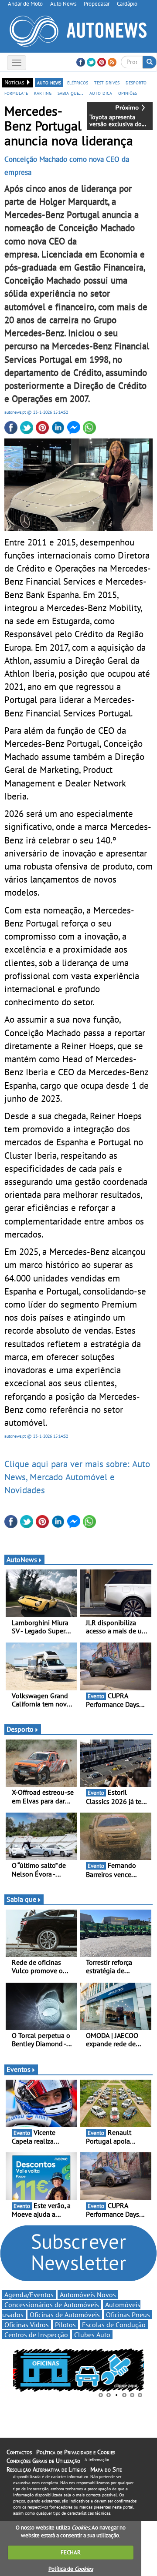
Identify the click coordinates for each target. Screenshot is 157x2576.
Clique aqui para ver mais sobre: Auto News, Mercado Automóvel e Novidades (77, 1477)
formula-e (16, 93)
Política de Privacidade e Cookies (76, 2452)
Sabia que (21, 1899)
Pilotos (65, 2325)
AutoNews (22, 1559)
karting (43, 93)
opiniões (128, 93)
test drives (107, 82)
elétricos (78, 82)
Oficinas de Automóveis (65, 2315)
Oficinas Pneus (128, 2315)
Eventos (19, 2069)
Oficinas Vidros (27, 2325)
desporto (136, 82)
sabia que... (70, 93)
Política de (71, 2569)
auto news (49, 82)
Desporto (20, 1729)
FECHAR (71, 2552)
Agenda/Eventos (29, 2295)
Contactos (19, 2452)
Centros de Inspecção (36, 2335)
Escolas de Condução (114, 2325)
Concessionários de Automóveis (52, 2305)
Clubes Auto (92, 2335)
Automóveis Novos (88, 2295)
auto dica (101, 93)
